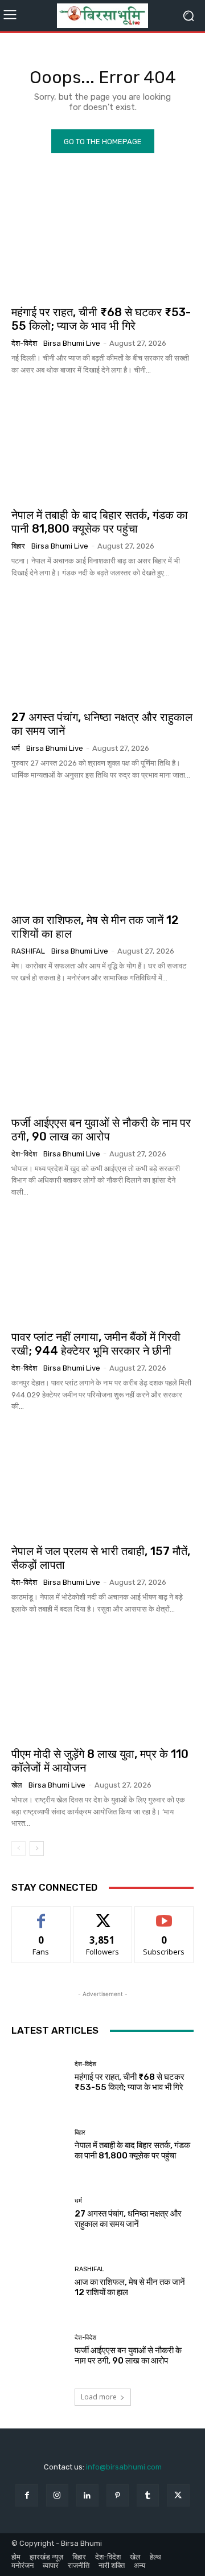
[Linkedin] (87, 2495)
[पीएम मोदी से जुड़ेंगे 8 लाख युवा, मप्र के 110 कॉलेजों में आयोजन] (102, 1684)
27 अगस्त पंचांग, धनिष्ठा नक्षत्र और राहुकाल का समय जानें (128, 2219)
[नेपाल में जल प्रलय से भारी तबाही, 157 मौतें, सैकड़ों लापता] (102, 1481)
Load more (99, 2397)
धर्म (16, 748)
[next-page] (37, 1849)
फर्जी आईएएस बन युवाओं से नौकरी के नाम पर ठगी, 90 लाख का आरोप (101, 1130)
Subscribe (164, 1915)
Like (41, 1915)
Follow (103, 1915)
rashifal (28, 951)
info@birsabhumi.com (124, 2467)
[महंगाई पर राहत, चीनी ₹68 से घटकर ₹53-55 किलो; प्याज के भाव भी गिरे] (102, 242)
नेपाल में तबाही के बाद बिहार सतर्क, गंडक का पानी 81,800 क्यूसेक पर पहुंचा (100, 522)
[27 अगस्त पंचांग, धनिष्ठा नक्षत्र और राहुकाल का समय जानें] (102, 647)
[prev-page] (19, 1849)
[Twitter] (178, 2495)
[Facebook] (26, 2495)
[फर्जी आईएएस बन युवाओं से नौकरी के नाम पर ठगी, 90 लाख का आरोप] (102, 1053)
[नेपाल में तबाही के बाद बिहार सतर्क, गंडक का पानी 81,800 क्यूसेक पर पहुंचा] (102, 445)
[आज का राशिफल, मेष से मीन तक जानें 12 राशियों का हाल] (102, 850)
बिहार (18, 546)
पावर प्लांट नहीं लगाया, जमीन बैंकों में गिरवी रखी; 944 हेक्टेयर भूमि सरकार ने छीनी (96, 1344)
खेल (17, 1785)
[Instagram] (57, 2495)
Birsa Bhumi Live (72, 343)
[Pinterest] (118, 2495)
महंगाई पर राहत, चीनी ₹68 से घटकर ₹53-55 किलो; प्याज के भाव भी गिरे (101, 319)
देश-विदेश (24, 343)
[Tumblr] (148, 2495)
